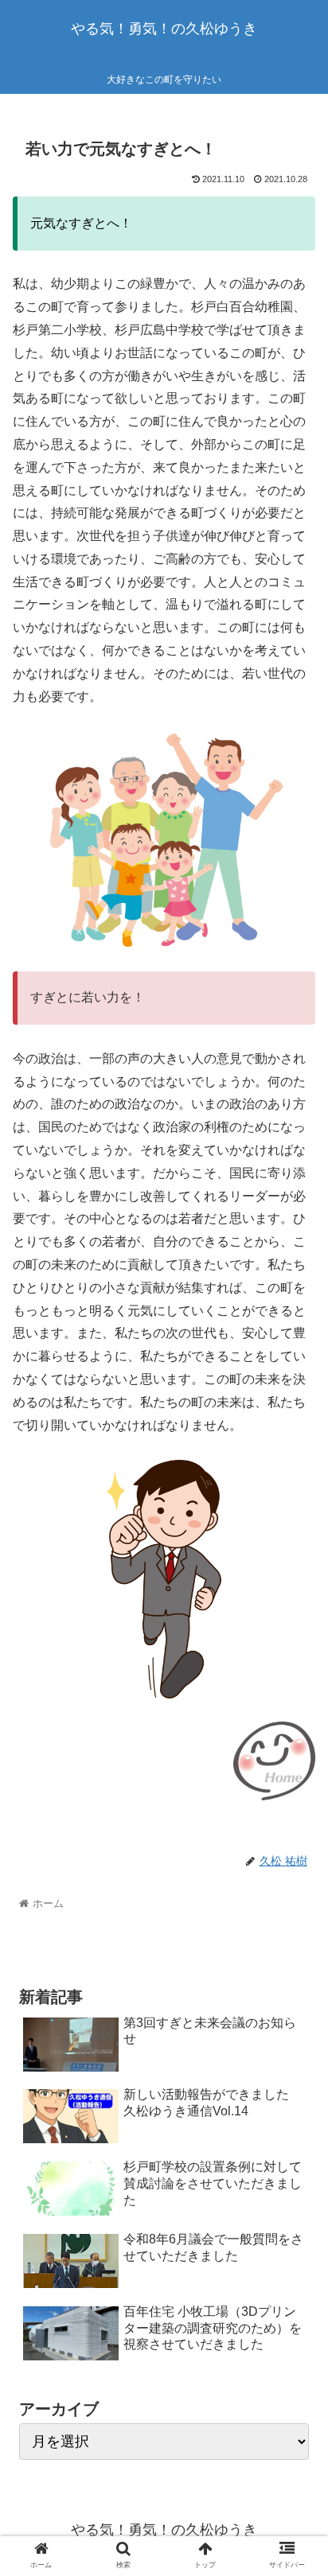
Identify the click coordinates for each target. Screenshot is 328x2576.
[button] (295, 1771)
